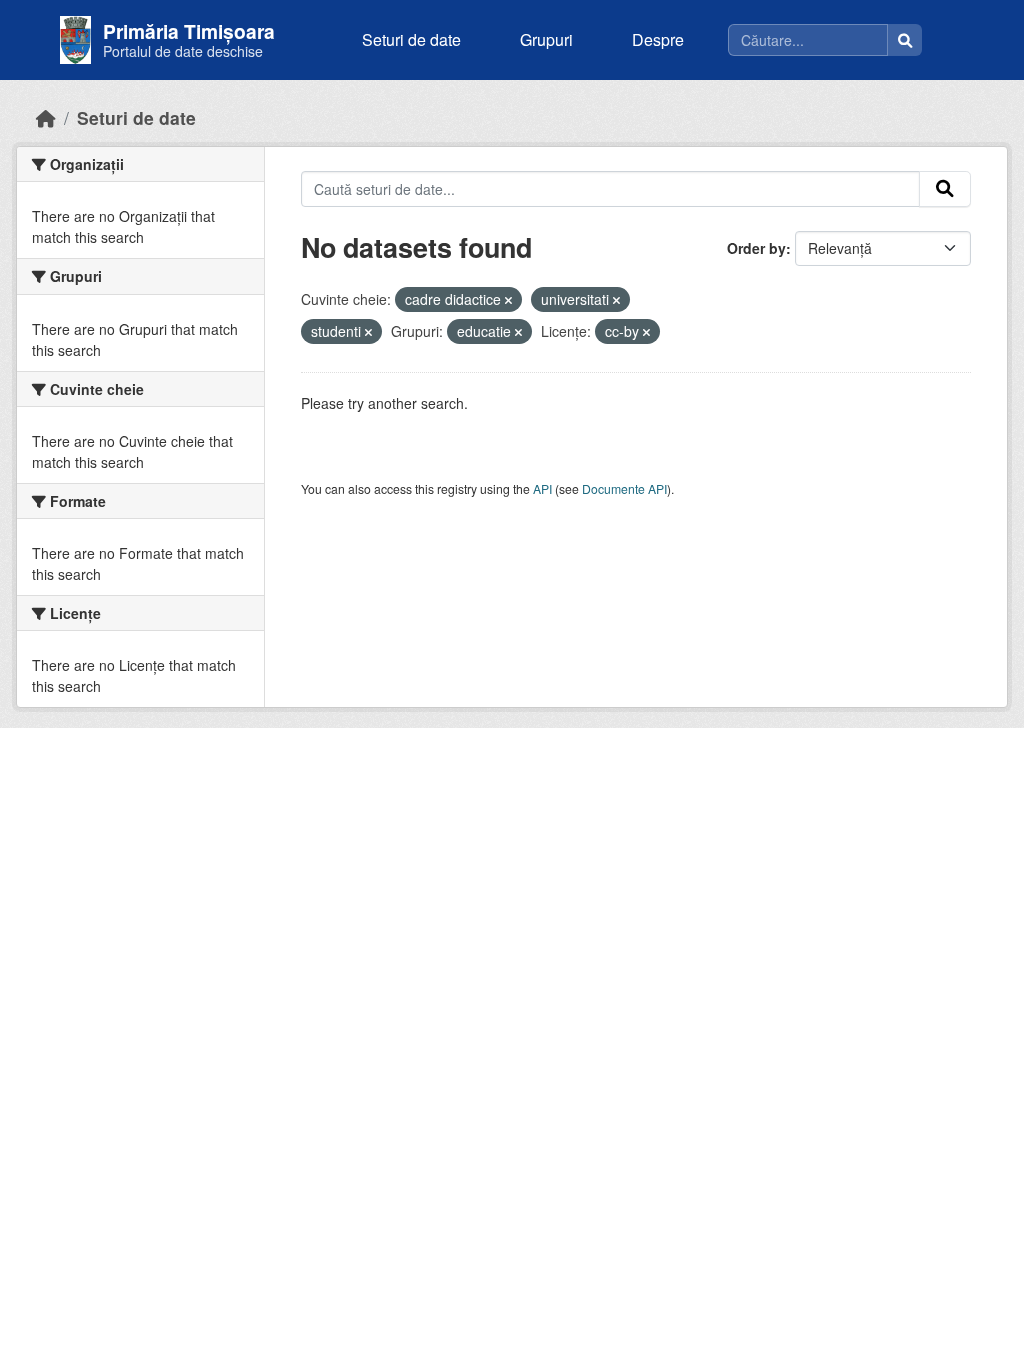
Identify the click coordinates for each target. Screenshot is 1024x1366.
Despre (658, 39)
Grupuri (546, 39)
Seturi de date (411, 39)
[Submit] (945, 189)
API (542, 488)
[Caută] (905, 40)
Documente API (624, 488)
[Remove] (508, 300)
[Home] (46, 117)
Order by (756, 248)
